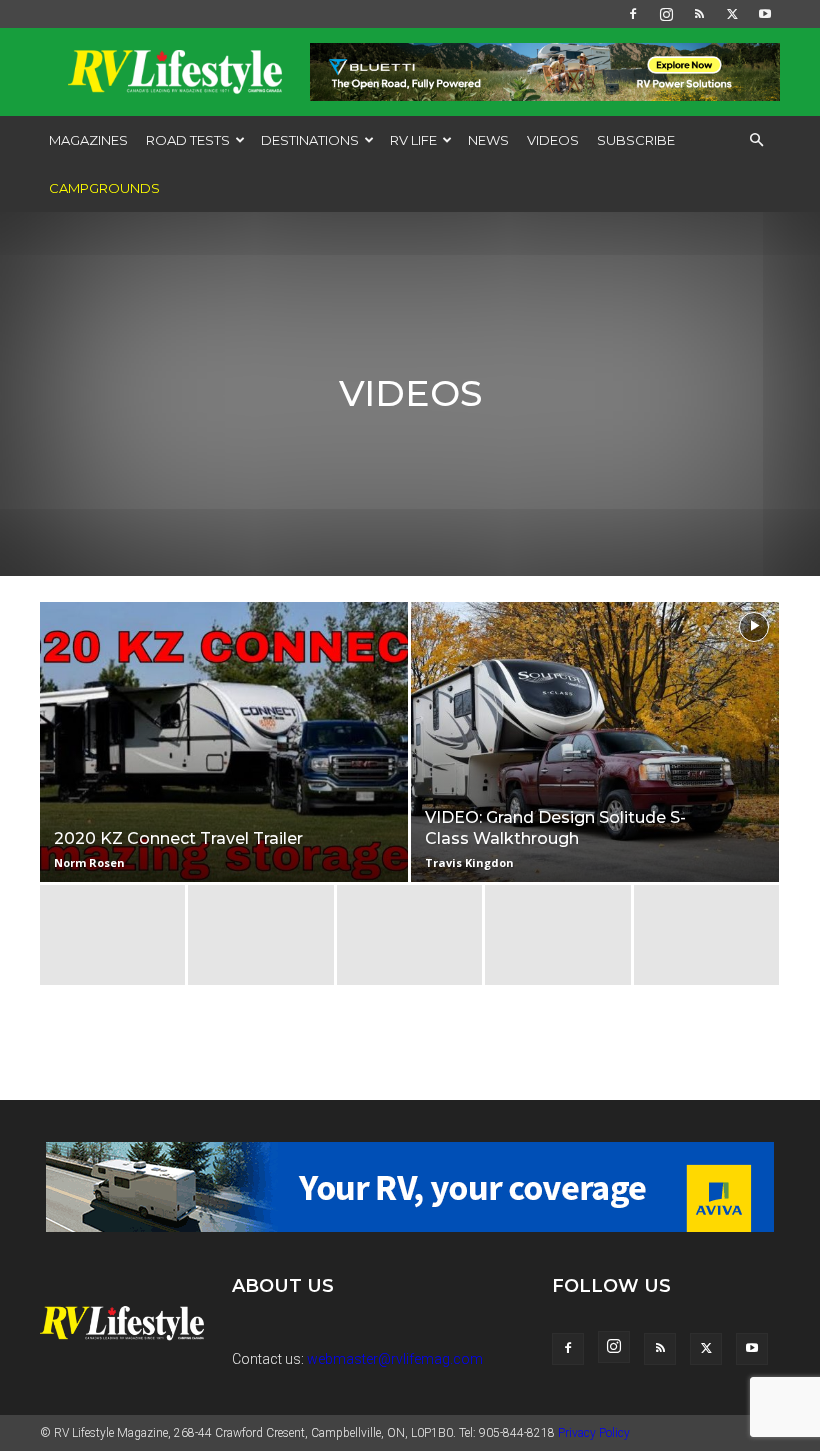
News (488, 140)
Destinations (310, 140)
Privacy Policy (594, 1433)
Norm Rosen (89, 862)
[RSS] (699, 14)
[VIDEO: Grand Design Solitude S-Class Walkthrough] (595, 761)
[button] (756, 140)
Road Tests (188, 140)
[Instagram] (666, 14)
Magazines (88, 140)
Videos (553, 140)
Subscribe (636, 140)
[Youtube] (765, 14)
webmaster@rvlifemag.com (395, 1359)
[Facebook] (633, 14)
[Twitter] (732, 14)
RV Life (413, 140)
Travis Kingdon (469, 862)
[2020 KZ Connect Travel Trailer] (224, 761)
